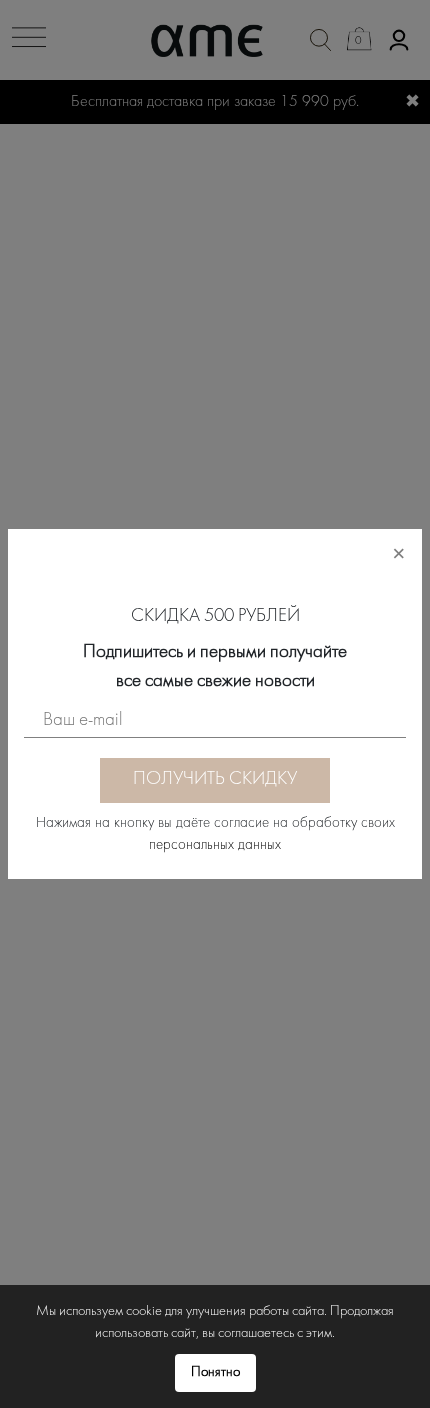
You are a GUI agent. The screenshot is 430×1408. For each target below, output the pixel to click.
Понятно (215, 1372)
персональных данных (215, 845)
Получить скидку (215, 779)
